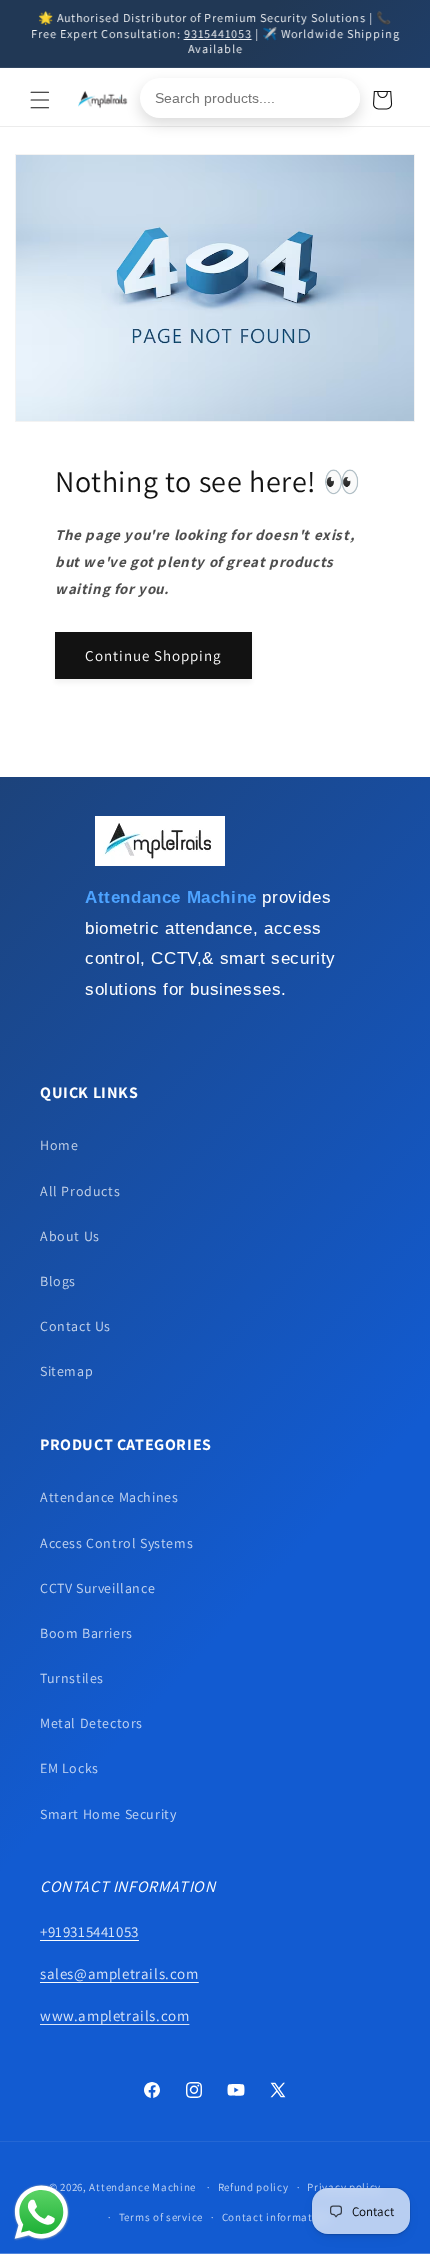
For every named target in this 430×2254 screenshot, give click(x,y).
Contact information (276, 2217)
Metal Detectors (91, 1723)
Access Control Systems (116, 1543)
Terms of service (161, 2217)
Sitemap (66, 1371)
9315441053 (218, 33)
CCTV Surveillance (97, 1588)
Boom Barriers (86, 1633)
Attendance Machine (142, 2187)
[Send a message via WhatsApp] (41, 2212)
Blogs (58, 1281)
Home (59, 1145)
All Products (80, 1191)
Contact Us (75, 1326)
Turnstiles (72, 1678)
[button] (40, 100)
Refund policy (253, 2187)
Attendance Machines (109, 1497)
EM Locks (69, 1768)
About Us (70, 1236)
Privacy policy (344, 2187)
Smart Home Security (108, 1814)
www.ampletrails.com (114, 2015)
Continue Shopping (153, 655)
